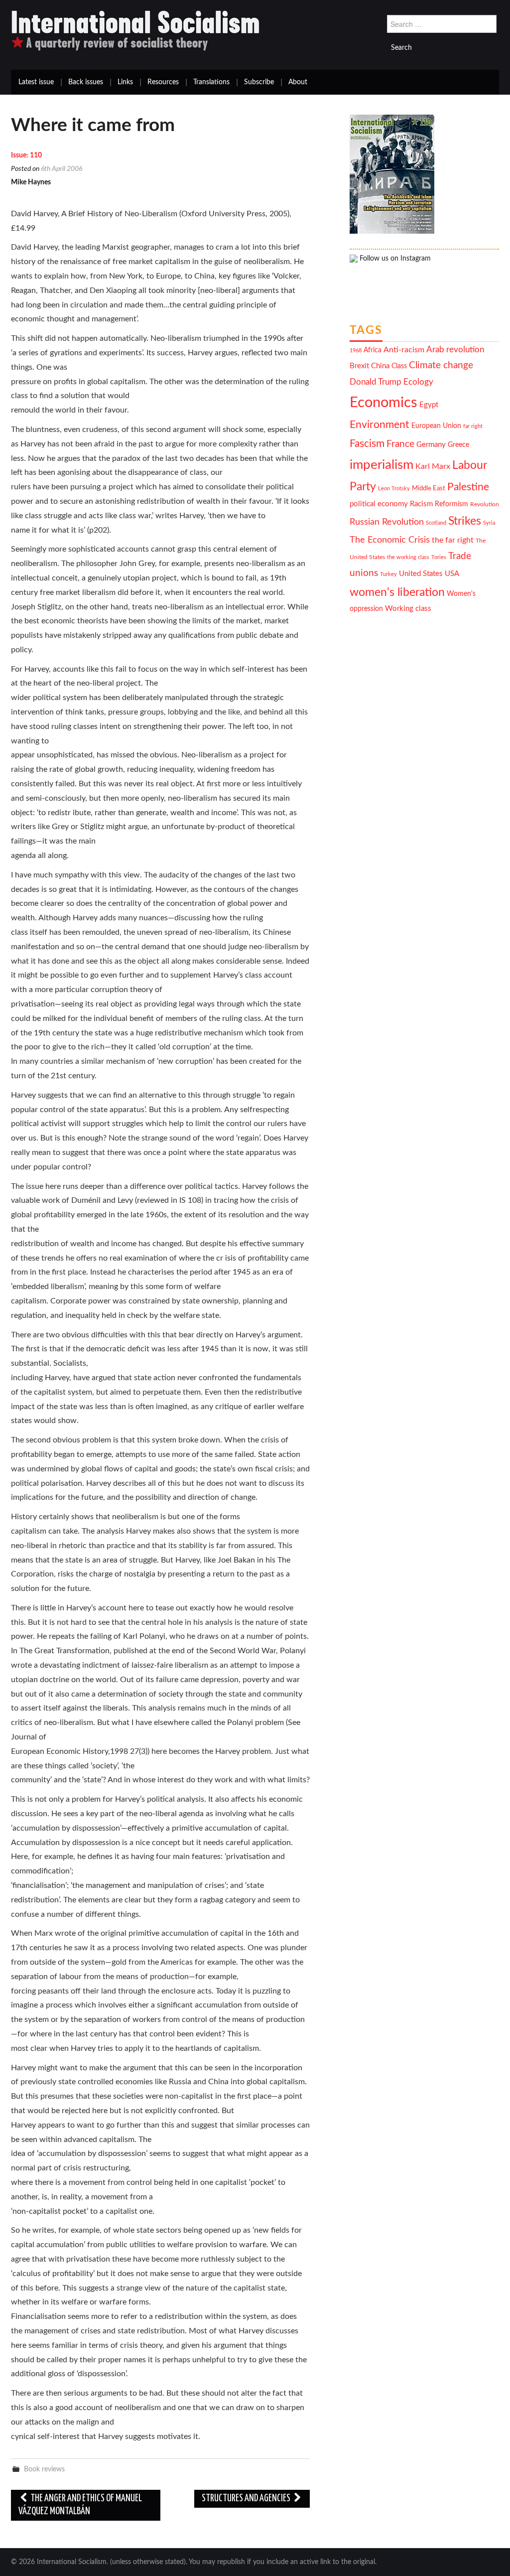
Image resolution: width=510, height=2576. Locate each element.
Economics (383, 403)
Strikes (465, 521)
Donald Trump (376, 382)
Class (399, 366)
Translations (211, 82)
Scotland (436, 523)
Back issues (86, 82)
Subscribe (259, 82)
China (380, 366)
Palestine (468, 487)
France (400, 444)
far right (473, 426)
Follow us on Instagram (394, 259)
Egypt (429, 405)
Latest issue (36, 82)
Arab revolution (455, 350)
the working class (408, 557)
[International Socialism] (135, 30)
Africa (373, 350)
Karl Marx (433, 466)
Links (125, 82)
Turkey (388, 574)
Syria (489, 523)
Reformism (451, 504)
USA (452, 574)
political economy (379, 504)
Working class (408, 609)
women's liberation (397, 592)
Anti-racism (404, 350)
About (298, 82)
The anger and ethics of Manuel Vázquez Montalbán (80, 2505)
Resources (163, 82)
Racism (421, 504)
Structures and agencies (247, 2499)
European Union (436, 426)
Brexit (359, 366)
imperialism (382, 465)
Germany (431, 445)
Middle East (429, 488)
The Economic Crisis (390, 540)
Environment (380, 425)
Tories (439, 557)
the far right (453, 540)
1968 (356, 351)
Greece (458, 445)
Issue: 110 (26, 155)
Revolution (485, 504)
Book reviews (44, 2469)
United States (421, 574)
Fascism (367, 444)
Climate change (441, 365)
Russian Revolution (387, 522)
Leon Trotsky (394, 489)
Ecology (418, 382)
